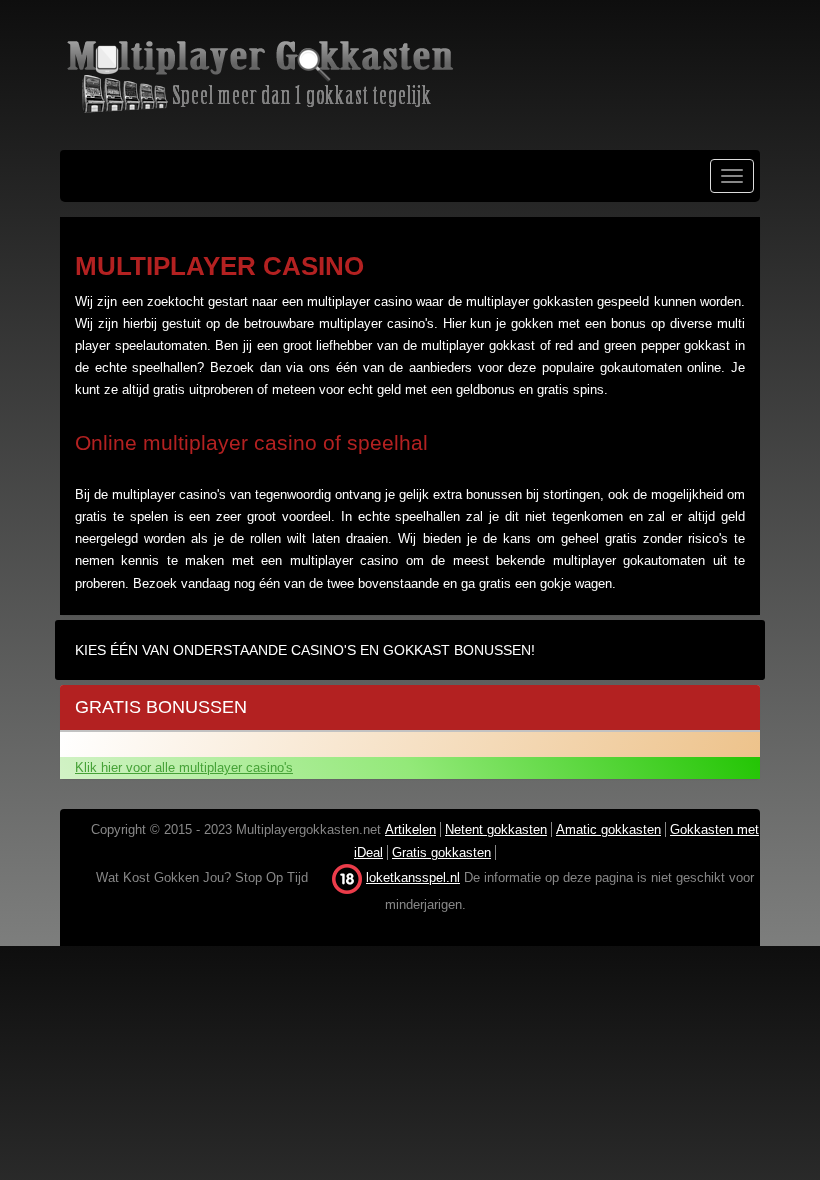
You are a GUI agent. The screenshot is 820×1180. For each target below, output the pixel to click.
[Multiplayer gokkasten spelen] (410, 75)
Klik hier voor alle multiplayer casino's (184, 767)
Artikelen (410, 829)
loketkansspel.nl (413, 877)
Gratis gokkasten (441, 852)
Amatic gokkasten (608, 829)
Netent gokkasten (496, 829)
